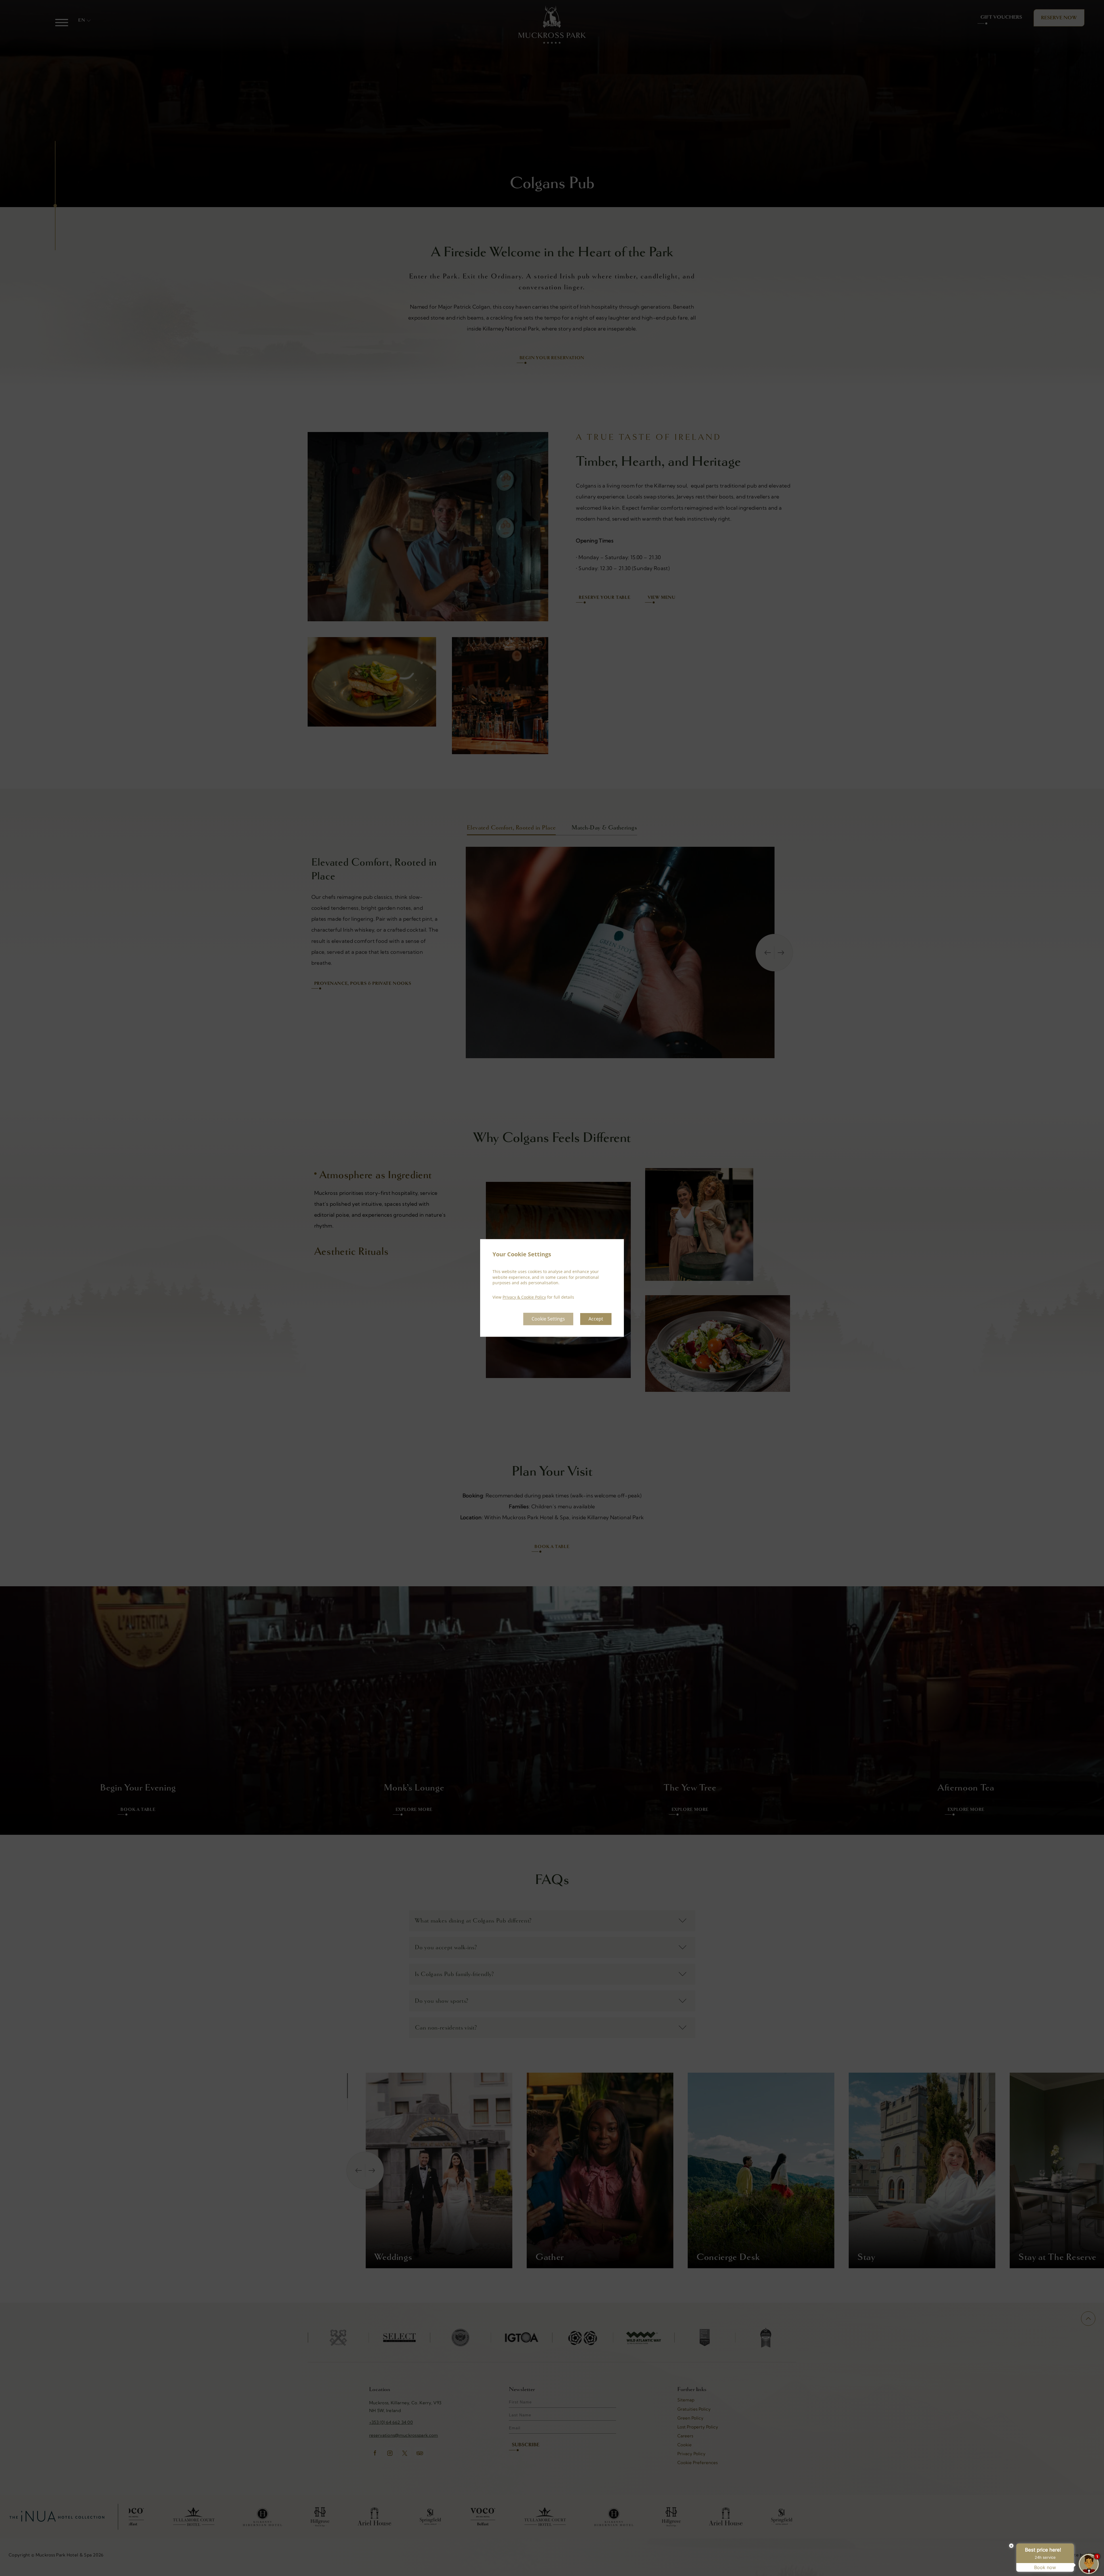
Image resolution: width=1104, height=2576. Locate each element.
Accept (596, 1319)
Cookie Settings (548, 1319)
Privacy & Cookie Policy (524, 1297)
